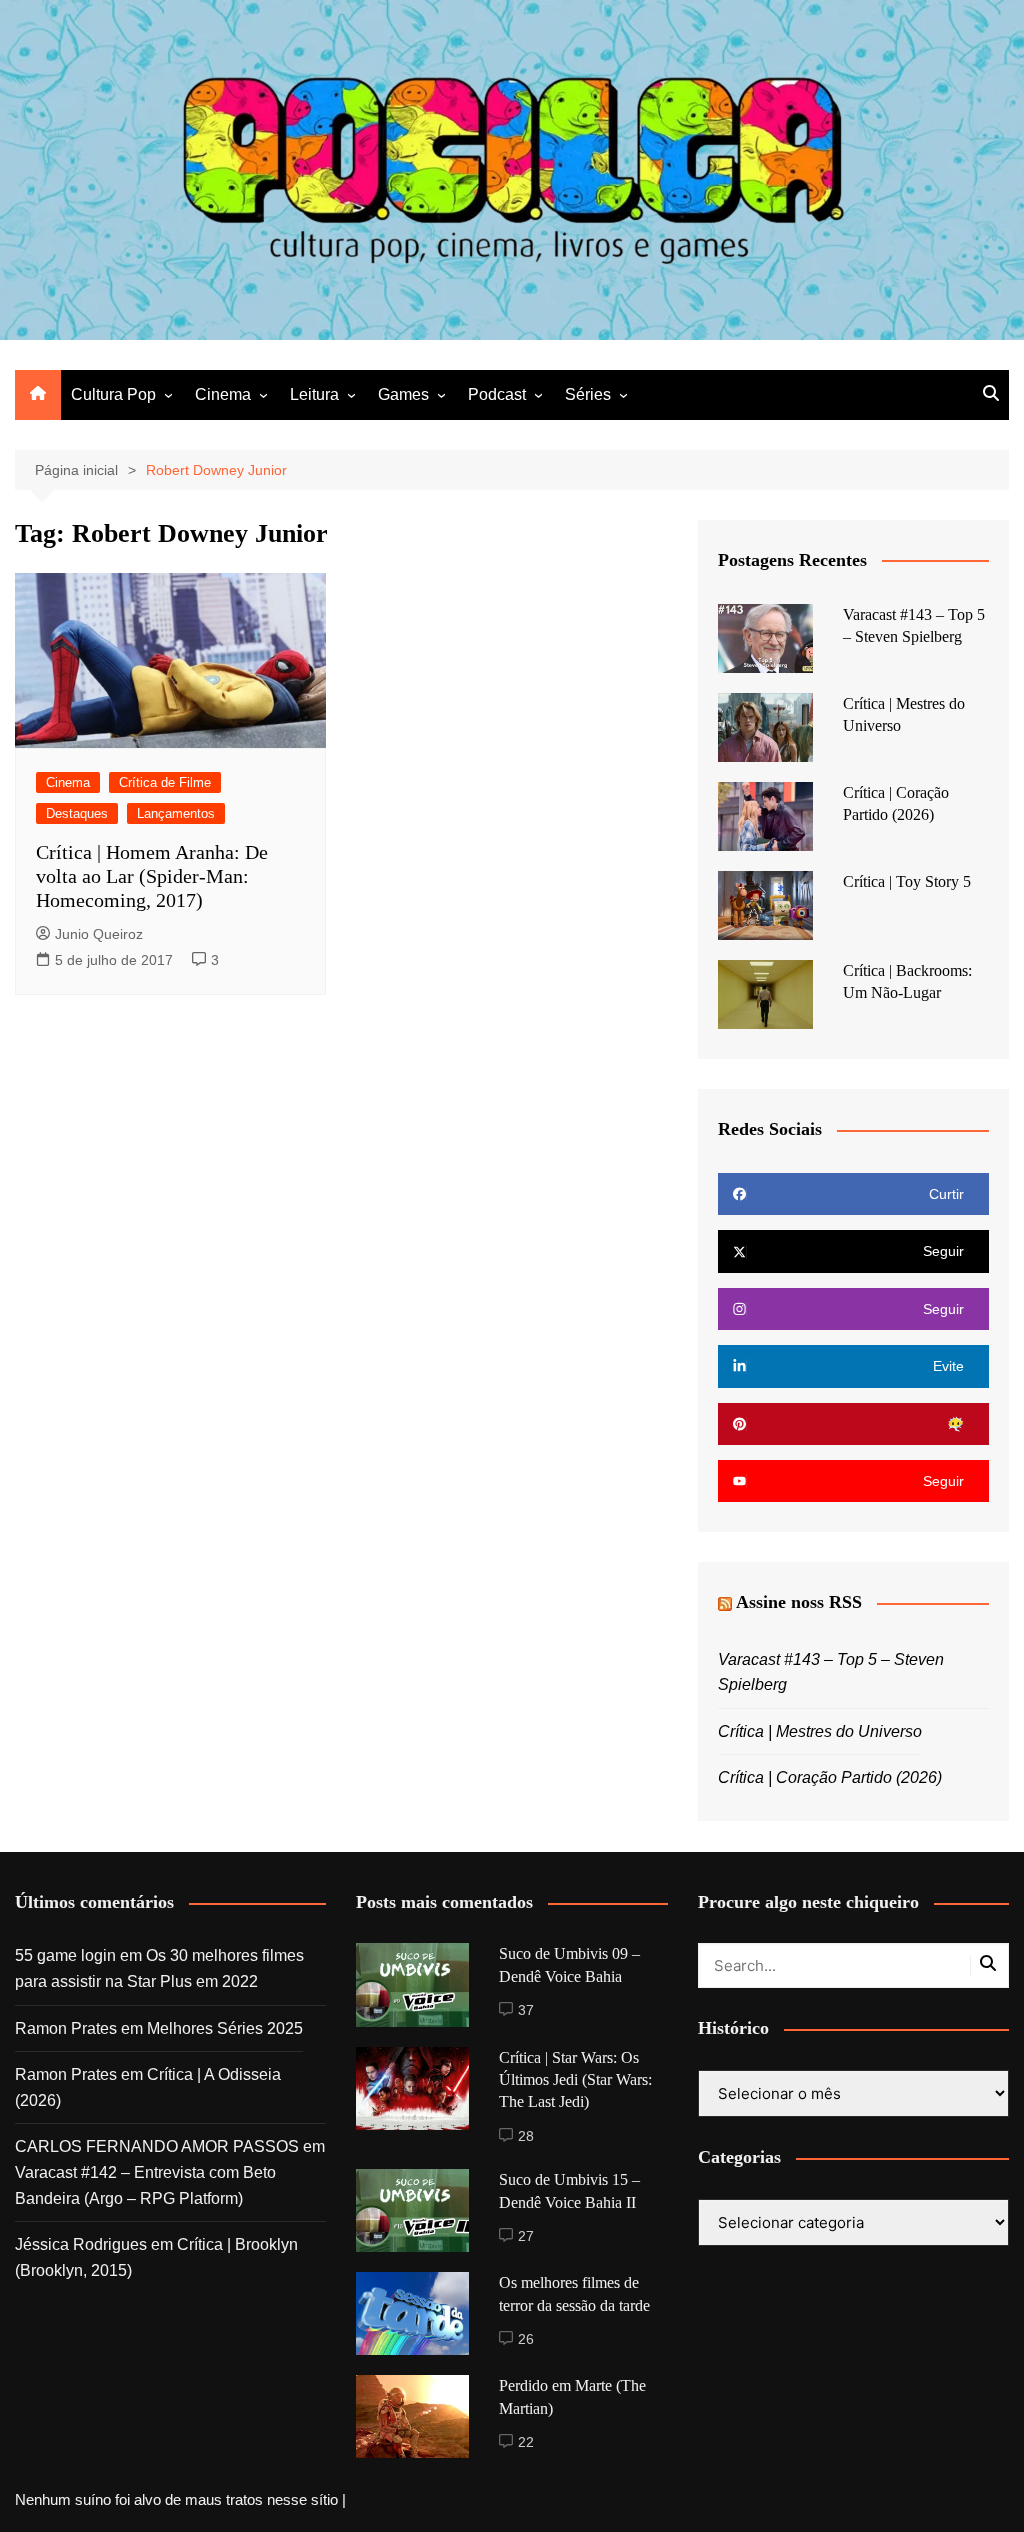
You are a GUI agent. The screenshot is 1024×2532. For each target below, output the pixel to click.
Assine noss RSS (799, 1602)
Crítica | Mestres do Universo (820, 1731)
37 (526, 2010)
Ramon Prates (66, 2028)
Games (403, 394)
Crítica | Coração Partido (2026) (830, 1777)
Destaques (77, 813)
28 (526, 2136)
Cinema (223, 394)
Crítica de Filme (165, 782)
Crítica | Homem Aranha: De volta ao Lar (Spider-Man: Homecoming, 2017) (152, 876)
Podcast (497, 394)
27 (526, 2236)
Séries (588, 394)
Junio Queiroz (99, 934)
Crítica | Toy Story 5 (907, 881)
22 (526, 2442)
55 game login (65, 1955)
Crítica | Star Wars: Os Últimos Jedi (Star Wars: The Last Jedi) (575, 2080)
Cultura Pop (113, 394)
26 (526, 2339)
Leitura (314, 394)
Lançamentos (176, 813)
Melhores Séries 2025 (225, 2028)
